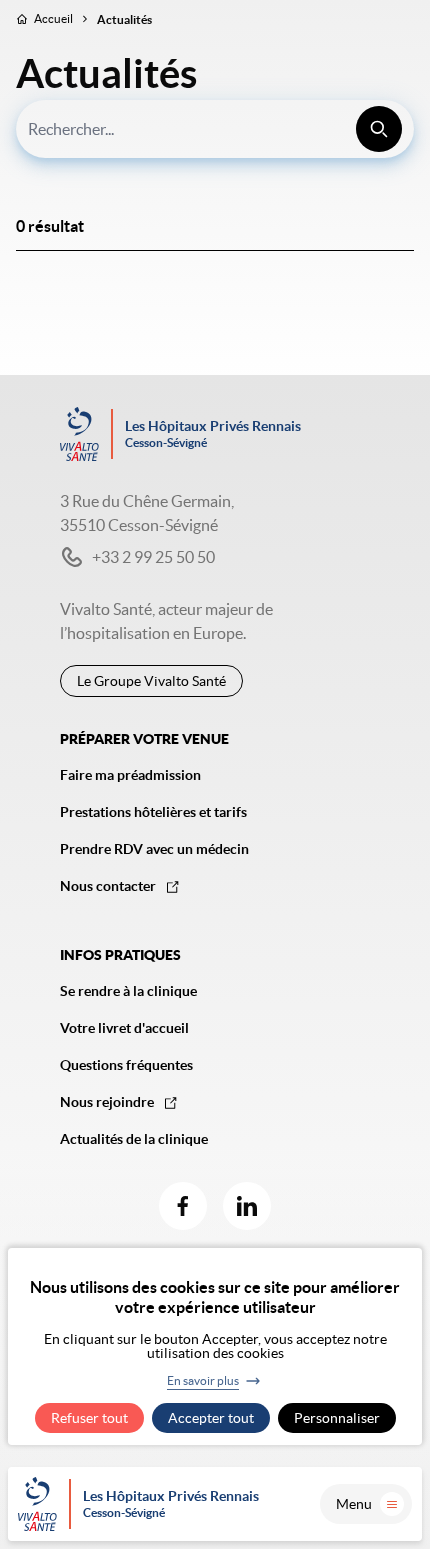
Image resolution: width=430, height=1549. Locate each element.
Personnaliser (337, 1418)
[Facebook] (183, 1206)
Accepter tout (211, 1418)
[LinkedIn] (247, 1206)
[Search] (379, 129)
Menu (354, 1504)
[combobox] (215, 129)
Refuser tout (89, 1418)
